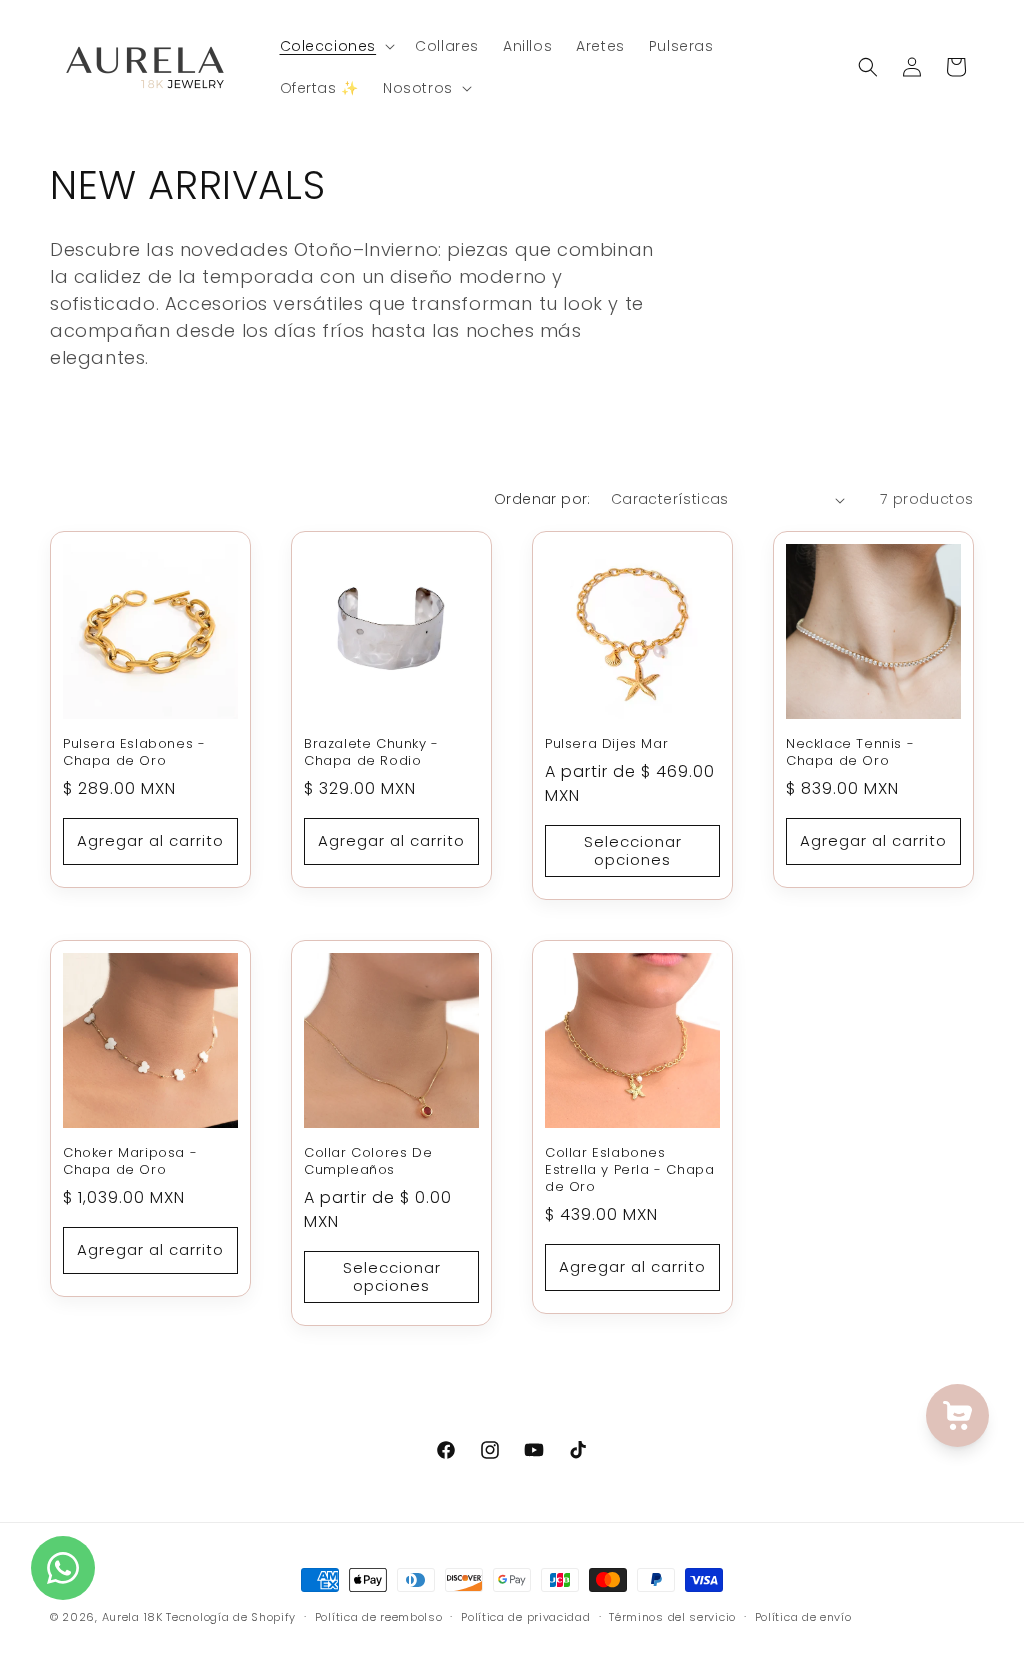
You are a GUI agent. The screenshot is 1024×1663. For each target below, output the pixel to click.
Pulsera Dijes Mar (606, 744)
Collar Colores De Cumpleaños (368, 1162)
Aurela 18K (134, 1617)
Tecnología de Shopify (231, 1617)
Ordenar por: (542, 499)
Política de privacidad (525, 1617)
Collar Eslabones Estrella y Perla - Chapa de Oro (629, 1170)
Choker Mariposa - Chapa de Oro (130, 1162)
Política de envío (803, 1617)
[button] (336, 46)
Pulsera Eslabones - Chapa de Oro (134, 753)
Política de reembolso (379, 1617)
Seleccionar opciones (633, 850)
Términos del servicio (672, 1617)
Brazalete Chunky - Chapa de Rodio (371, 753)
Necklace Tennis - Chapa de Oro (850, 753)
